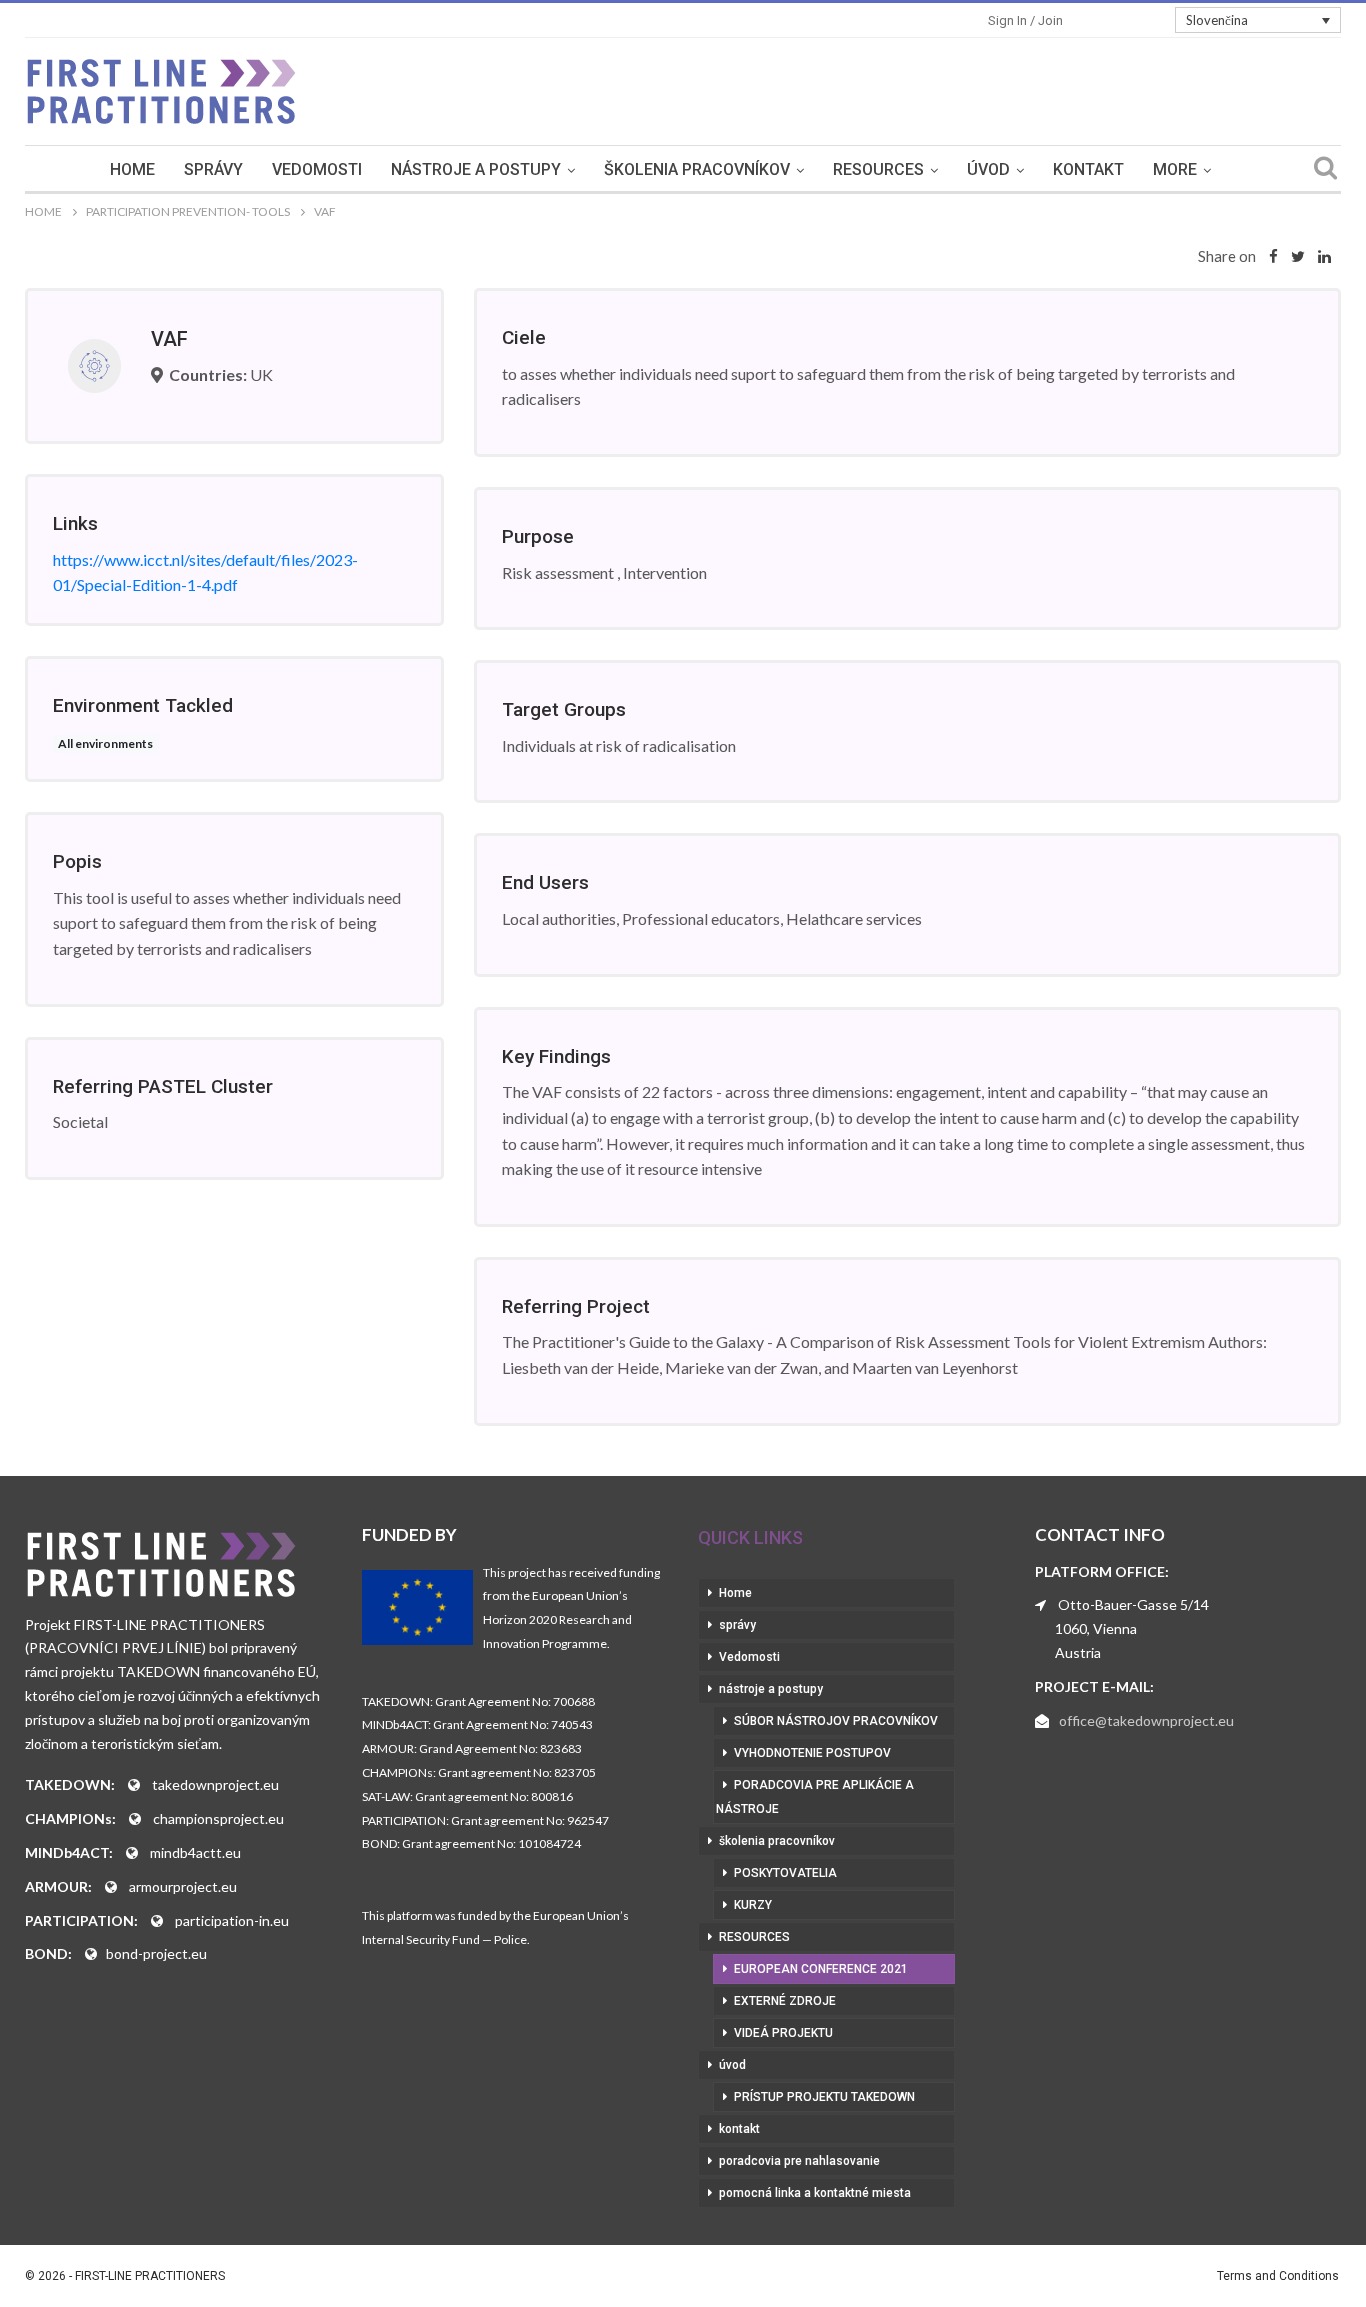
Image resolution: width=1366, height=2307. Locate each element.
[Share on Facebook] (1273, 256)
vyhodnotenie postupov (812, 1753)
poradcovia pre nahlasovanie (799, 2161)
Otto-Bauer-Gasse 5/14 (1133, 1604)
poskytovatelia (785, 1873)
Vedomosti (317, 169)
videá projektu (783, 2033)
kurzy (753, 1905)
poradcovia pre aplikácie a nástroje (815, 1797)
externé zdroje (785, 2001)
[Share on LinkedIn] (1324, 256)
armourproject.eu (183, 1886)
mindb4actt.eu (195, 1852)
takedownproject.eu (215, 1784)
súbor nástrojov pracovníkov (836, 1721)
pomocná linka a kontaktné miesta (815, 2193)
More (1175, 169)
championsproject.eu (218, 1818)
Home (132, 169)
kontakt (1088, 169)
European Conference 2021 (821, 1969)
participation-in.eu (232, 1920)
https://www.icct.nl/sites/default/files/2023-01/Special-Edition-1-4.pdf (205, 572)
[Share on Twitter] (1298, 256)
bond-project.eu (156, 1953)
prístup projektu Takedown (824, 2097)
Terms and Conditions (1278, 2276)
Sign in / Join (1025, 20)
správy (213, 169)
